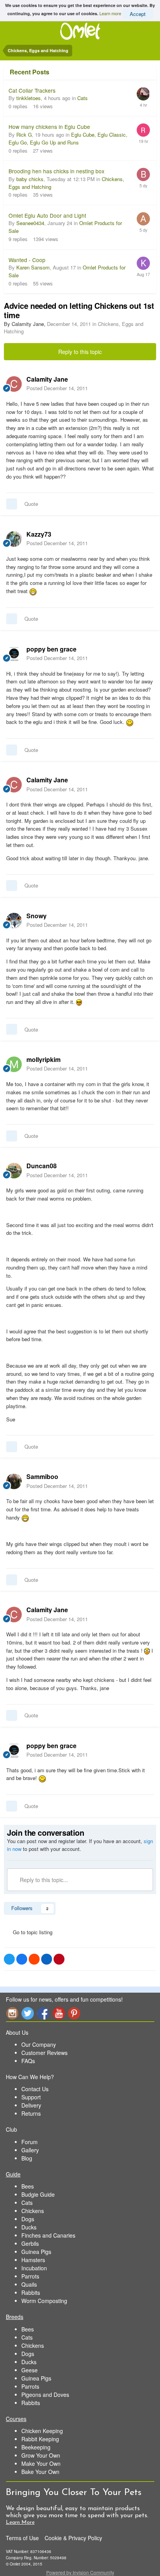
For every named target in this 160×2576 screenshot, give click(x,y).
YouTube (59, 2013)
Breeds (15, 2317)
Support (31, 2097)
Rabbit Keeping (40, 2439)
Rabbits (31, 2293)
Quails (29, 2284)
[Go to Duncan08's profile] (14, 1171)
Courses (16, 2419)
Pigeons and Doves (45, 2395)
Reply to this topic (80, 352)
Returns (31, 2113)
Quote (31, 504)
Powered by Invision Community (80, 2572)
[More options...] (146, 384)
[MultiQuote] (12, 504)
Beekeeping (36, 2447)
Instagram (12, 2013)
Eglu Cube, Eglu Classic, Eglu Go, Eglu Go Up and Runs (68, 138)
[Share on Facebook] (22, 1959)
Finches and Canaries (48, 2235)
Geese (30, 2370)
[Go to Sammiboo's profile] (14, 1481)
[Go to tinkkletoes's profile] (143, 94)
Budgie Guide (38, 2194)
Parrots (30, 2276)
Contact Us (35, 2089)
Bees (28, 2186)
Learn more (110, 13)
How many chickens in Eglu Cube (49, 127)
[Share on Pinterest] (59, 1959)
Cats (83, 98)
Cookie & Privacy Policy (73, 2538)
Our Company (39, 2044)
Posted (57, 388)
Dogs (28, 2219)
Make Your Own (41, 2463)
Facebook (43, 2013)
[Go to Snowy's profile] (14, 921)
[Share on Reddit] (34, 1959)
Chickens (33, 2211)
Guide (13, 2174)
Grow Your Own (41, 2455)
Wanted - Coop (27, 260)
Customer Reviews (44, 2053)
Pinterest (74, 2013)
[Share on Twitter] (9, 1959)
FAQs (28, 2061)
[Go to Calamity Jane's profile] (14, 384)
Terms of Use (22, 2538)
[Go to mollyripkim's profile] (14, 1064)
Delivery (31, 2105)
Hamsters (33, 2260)
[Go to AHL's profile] (143, 219)
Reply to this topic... (43, 1880)
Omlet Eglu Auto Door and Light (47, 215)
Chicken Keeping (42, 2431)
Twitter (28, 2013)
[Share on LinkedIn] (47, 1959)
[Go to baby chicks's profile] (143, 174)
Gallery (30, 2150)
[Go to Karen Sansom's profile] (143, 263)
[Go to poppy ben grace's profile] (14, 654)
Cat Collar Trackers (32, 90)
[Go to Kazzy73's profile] (14, 539)
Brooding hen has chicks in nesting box (57, 171)
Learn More (20, 2522)
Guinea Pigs (36, 2252)
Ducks (29, 2227)
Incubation (34, 2268)
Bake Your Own (40, 2472)
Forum (30, 2142)
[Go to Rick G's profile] (143, 130)
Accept (138, 14)
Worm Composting (44, 2301)
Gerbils (30, 2243)
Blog (27, 2158)
